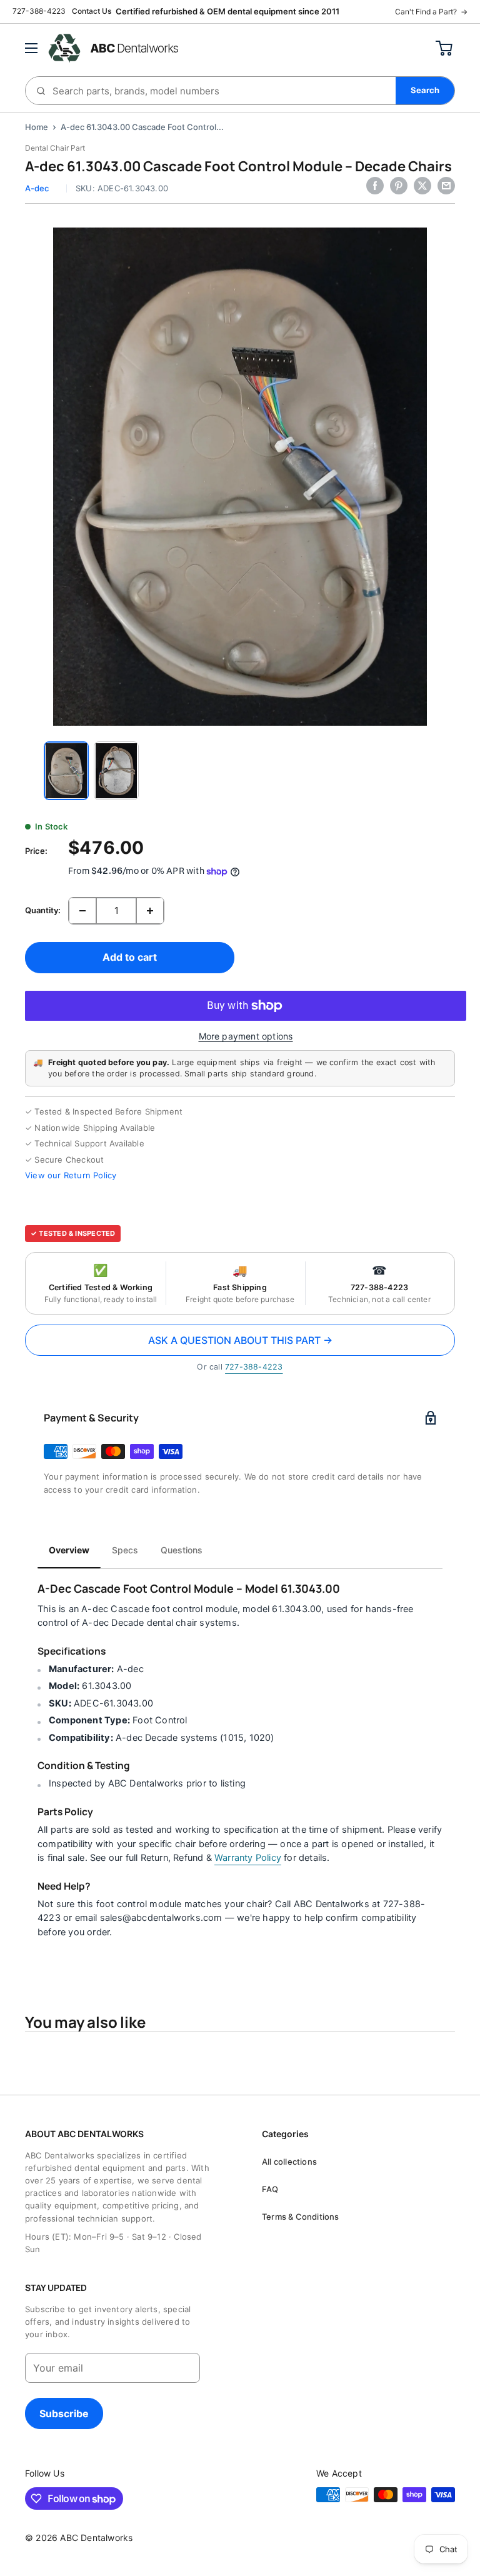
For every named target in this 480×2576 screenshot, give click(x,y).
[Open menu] (31, 48)
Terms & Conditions (301, 2217)
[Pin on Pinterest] (399, 186)
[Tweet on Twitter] (422, 186)
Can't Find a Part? (431, 12)
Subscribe (64, 2413)
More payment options (246, 1036)
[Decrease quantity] (82, 911)
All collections (289, 2162)
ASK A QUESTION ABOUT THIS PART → (240, 1340)
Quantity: (43, 910)
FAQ (270, 2189)
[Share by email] (446, 186)
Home (37, 127)
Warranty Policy (248, 1858)
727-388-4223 (39, 11)
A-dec (37, 188)
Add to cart (130, 957)
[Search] (425, 91)
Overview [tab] (69, 1550)
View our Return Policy (71, 1175)
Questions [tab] (182, 1550)
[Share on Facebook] (375, 186)
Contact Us (92, 11)
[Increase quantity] (150, 911)
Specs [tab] (125, 1550)
